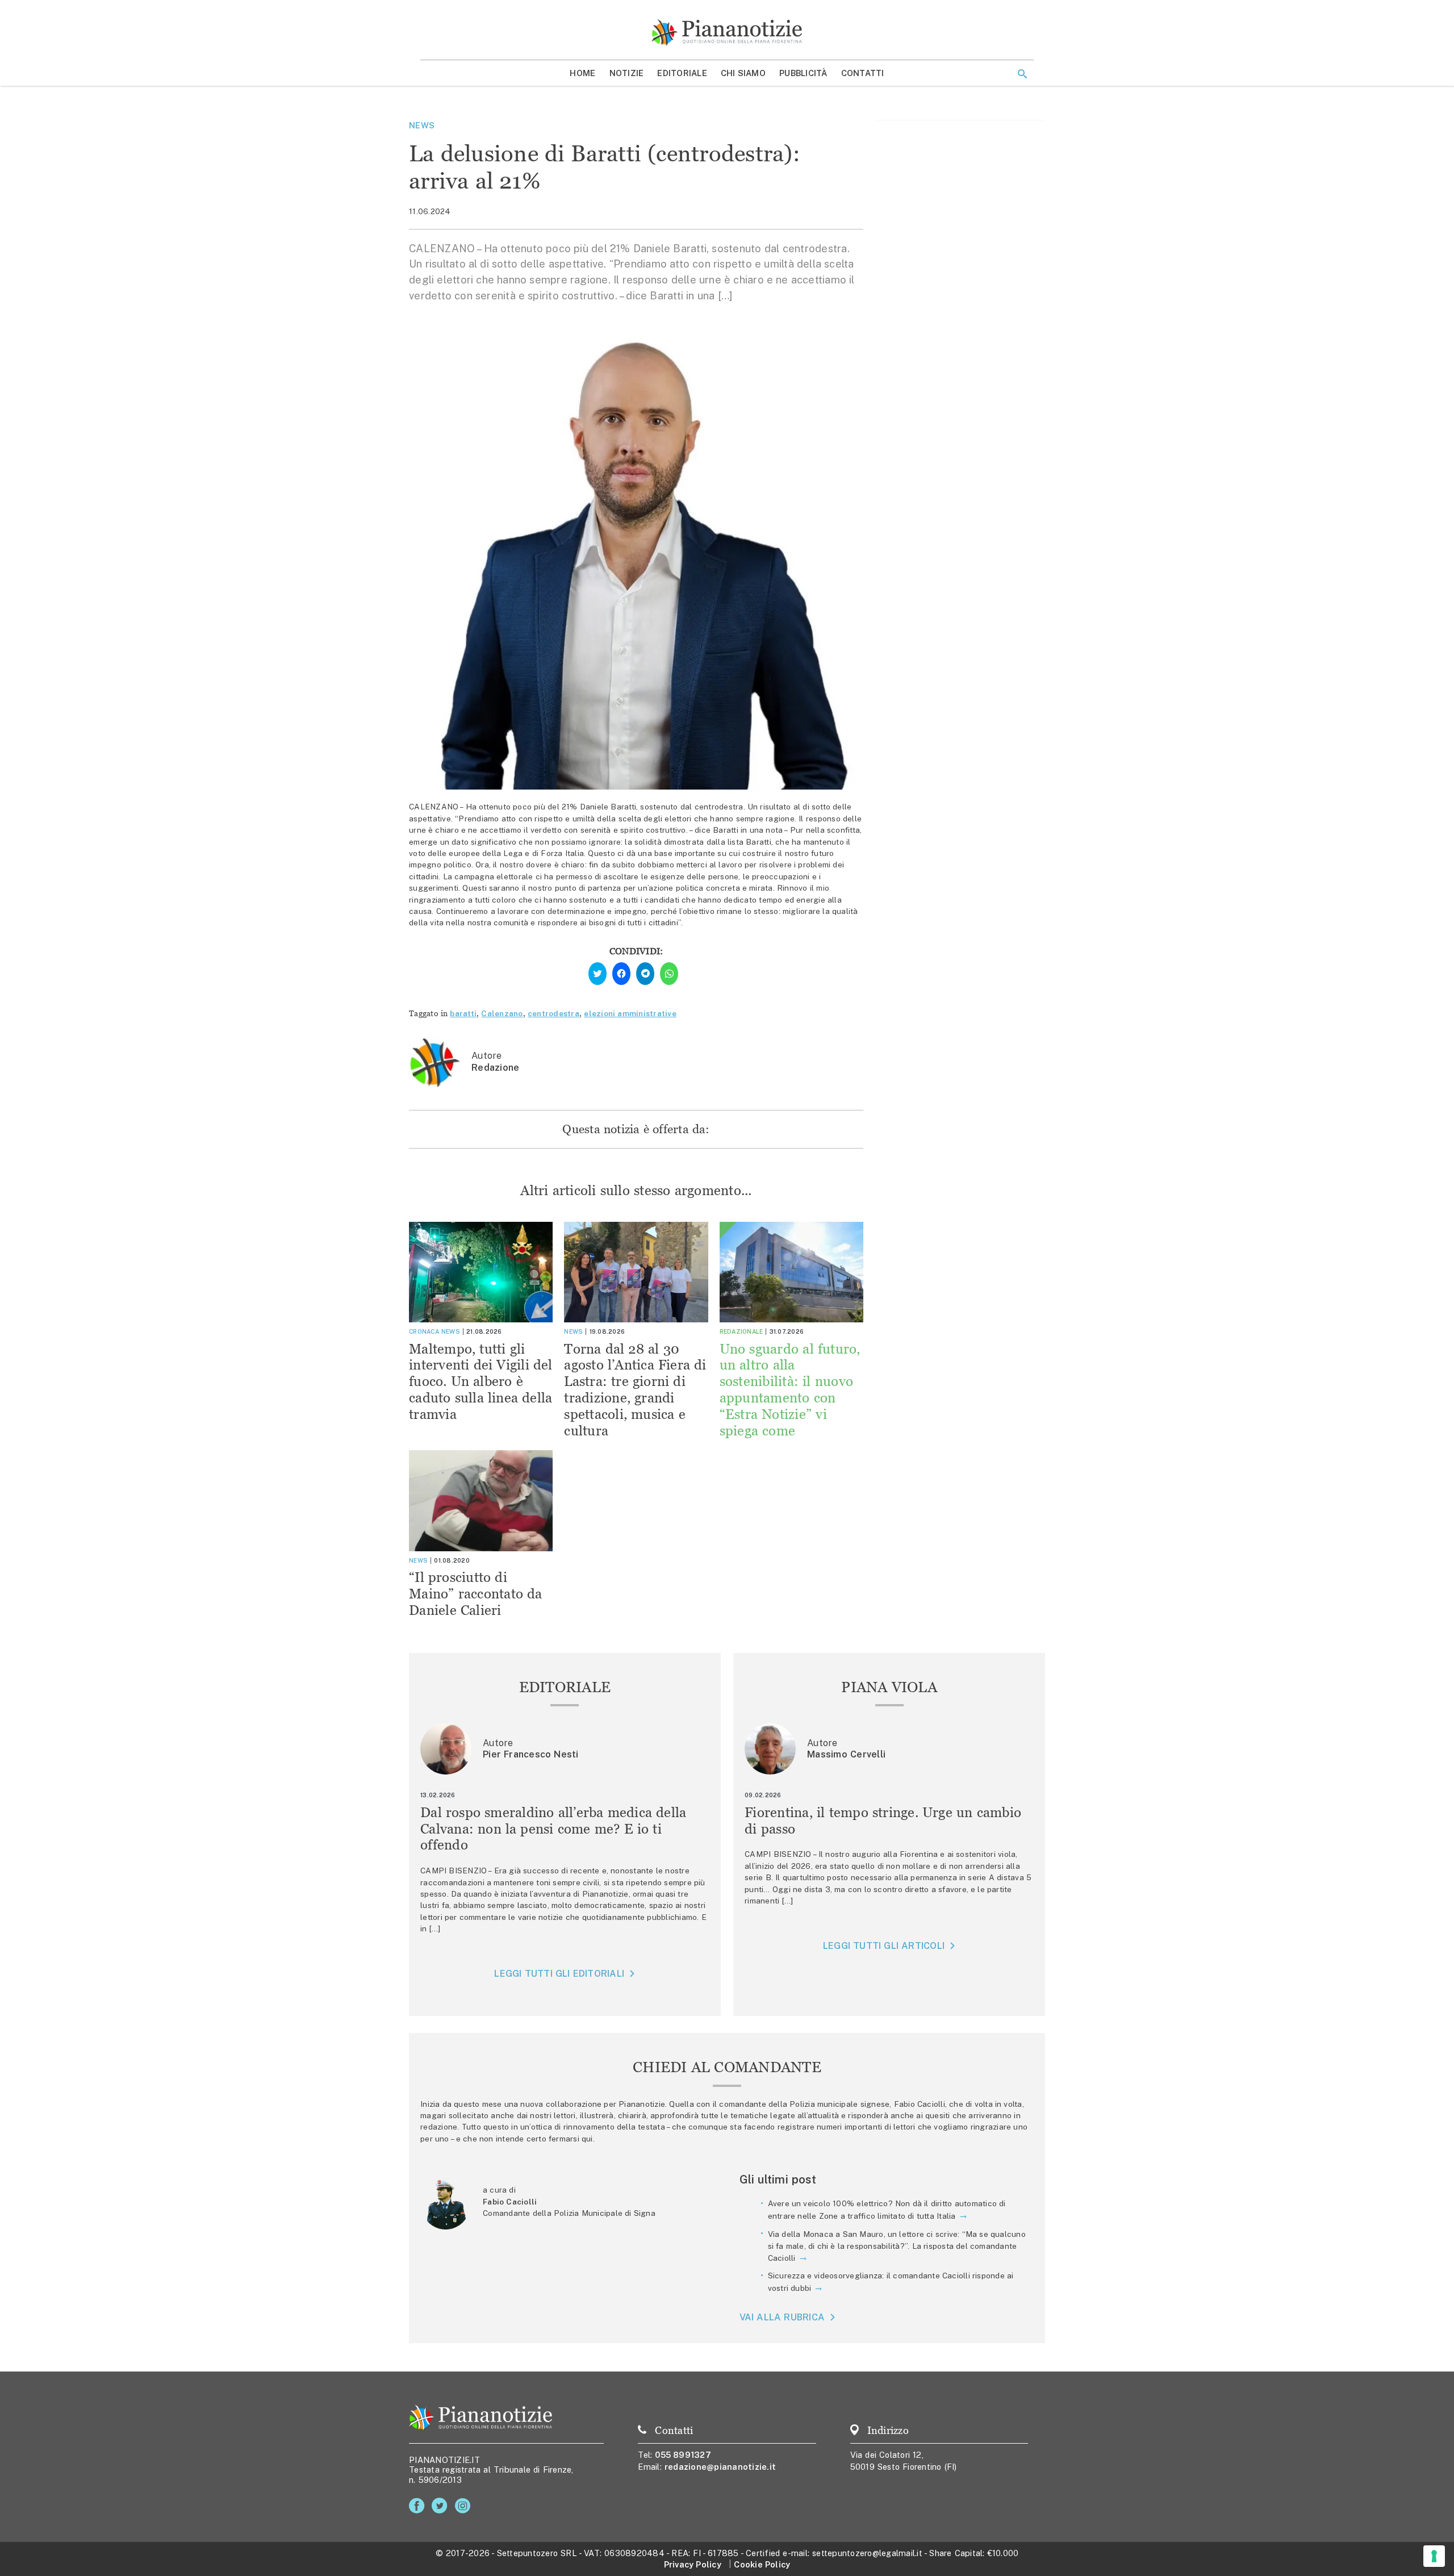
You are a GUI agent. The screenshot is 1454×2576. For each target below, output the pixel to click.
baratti (463, 1013)
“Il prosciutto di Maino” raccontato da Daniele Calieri (476, 1594)
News (422, 125)
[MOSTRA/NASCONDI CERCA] (1022, 74)
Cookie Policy (762, 2564)
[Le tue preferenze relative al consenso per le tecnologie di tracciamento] (1434, 2556)
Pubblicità (803, 73)
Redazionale (741, 1331)
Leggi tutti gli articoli (884, 1946)
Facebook (419, 2506)
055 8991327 (683, 2455)
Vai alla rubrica (782, 2317)
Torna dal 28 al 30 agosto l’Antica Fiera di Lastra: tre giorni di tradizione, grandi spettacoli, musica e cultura (635, 1390)
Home (582, 73)
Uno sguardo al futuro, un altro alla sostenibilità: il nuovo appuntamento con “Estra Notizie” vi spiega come (790, 1390)
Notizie (627, 73)
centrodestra (553, 1013)
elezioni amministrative (630, 1013)
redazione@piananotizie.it (720, 2467)
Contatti (863, 73)
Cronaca (424, 1331)
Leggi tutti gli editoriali (559, 1974)
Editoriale (682, 73)
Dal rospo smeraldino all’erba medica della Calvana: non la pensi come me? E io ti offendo (553, 1829)
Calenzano (502, 1013)
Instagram (465, 2506)
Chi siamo (743, 73)
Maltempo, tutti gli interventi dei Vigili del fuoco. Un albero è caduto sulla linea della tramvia (481, 1381)
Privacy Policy (693, 2564)
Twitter (442, 2506)
